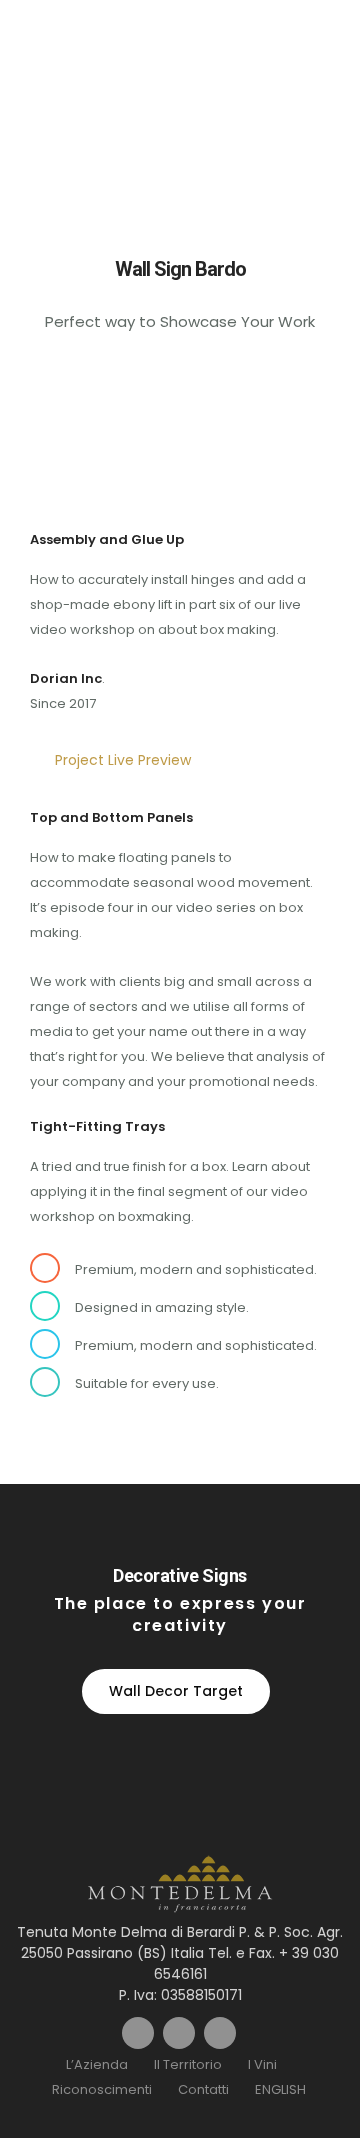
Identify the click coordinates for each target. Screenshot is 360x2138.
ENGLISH (280, 2089)
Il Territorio (188, 2064)
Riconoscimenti (102, 2089)
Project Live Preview (123, 760)
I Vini (262, 2064)
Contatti (203, 2089)
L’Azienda (97, 2064)
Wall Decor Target (176, 1691)
